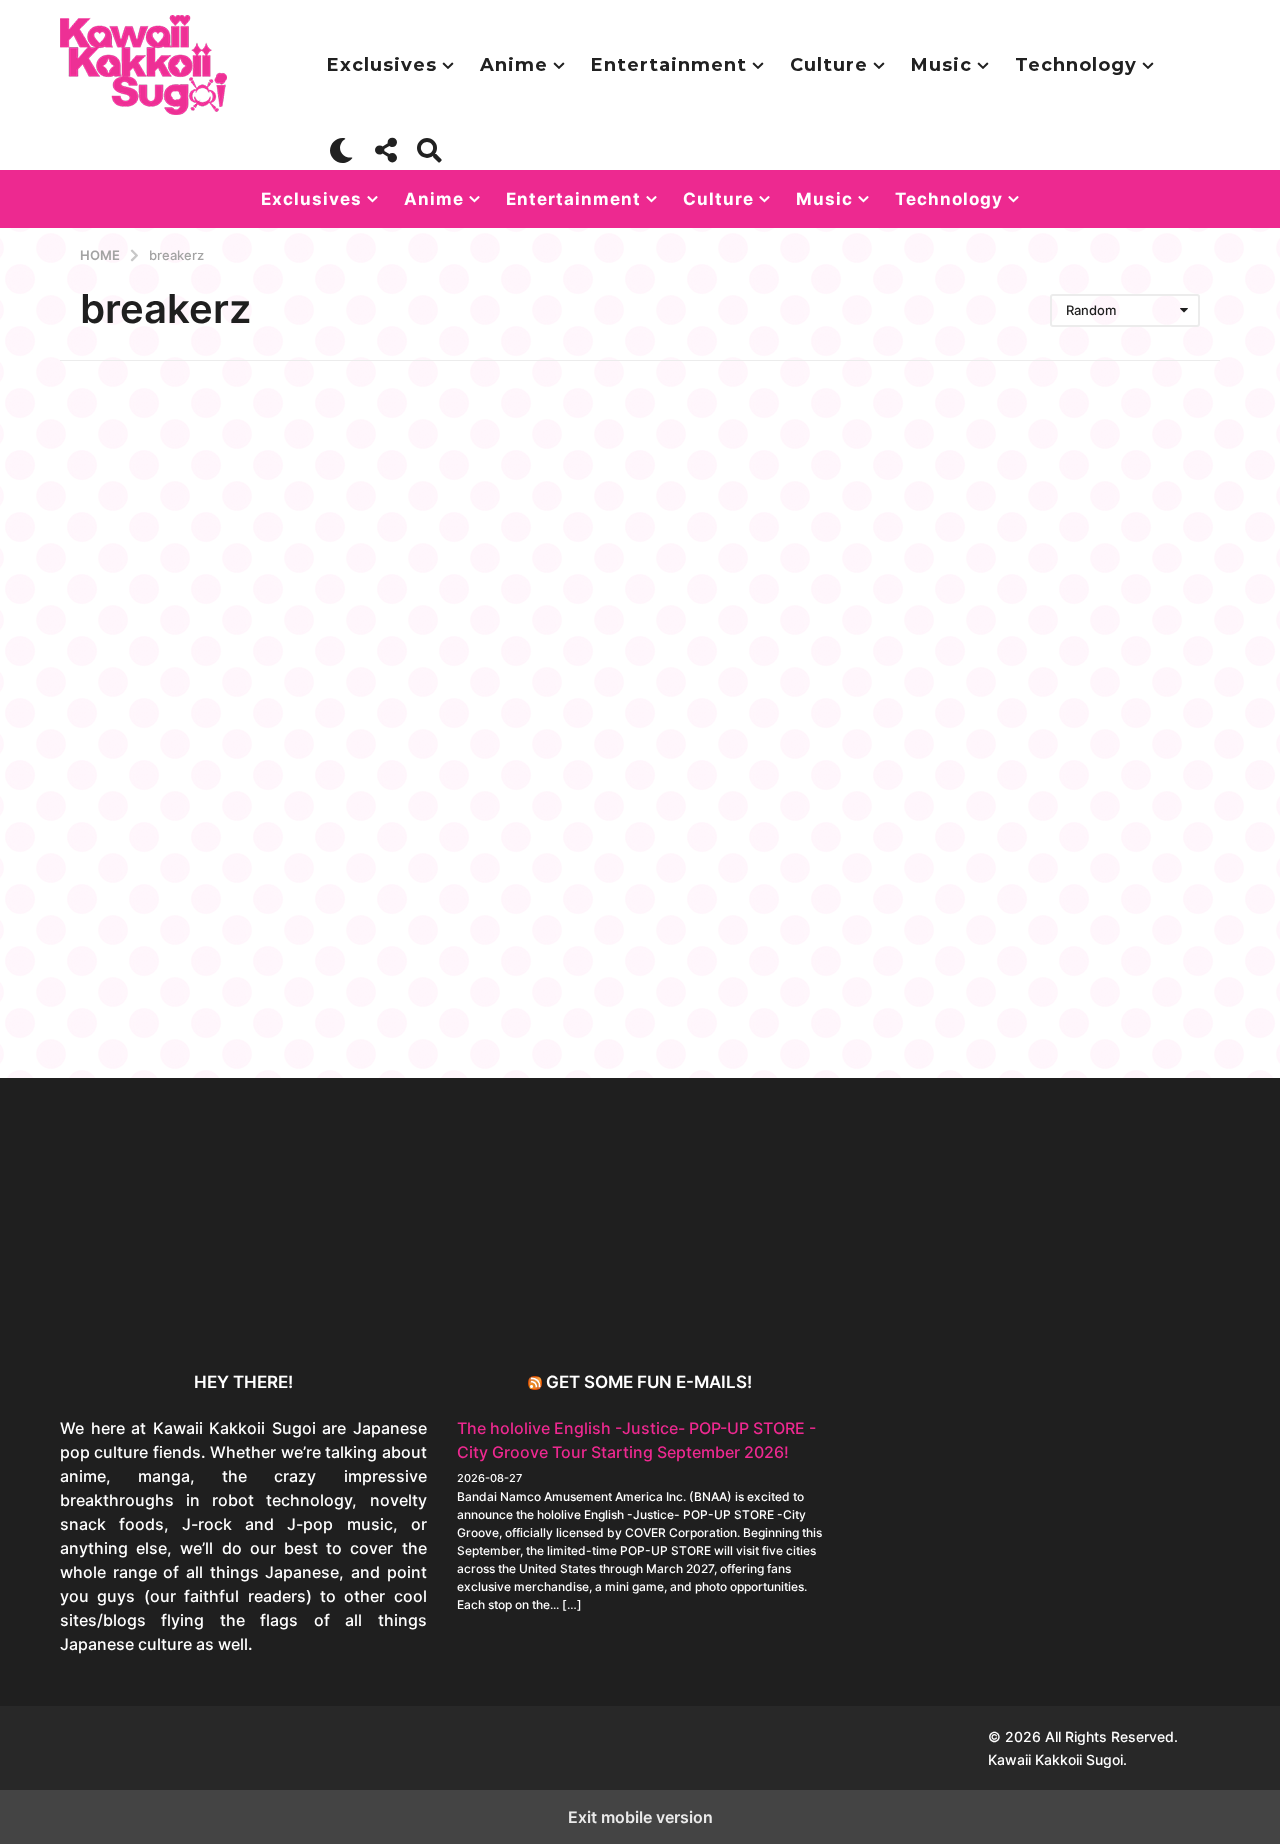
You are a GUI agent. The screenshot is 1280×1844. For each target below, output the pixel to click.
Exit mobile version (640, 1817)
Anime (514, 65)
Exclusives (382, 65)
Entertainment (669, 65)
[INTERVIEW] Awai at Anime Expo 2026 (1160, 1300)
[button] (341, 150)
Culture (829, 65)
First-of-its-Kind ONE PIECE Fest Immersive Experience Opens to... (160, 1308)
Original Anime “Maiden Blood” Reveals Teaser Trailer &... (560, 1308)
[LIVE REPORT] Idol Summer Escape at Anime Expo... (360, 1308)
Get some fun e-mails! (649, 1382)
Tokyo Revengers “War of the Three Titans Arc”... (760, 1300)
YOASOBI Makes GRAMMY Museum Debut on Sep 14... (960, 1300)
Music (941, 65)
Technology (1076, 65)
